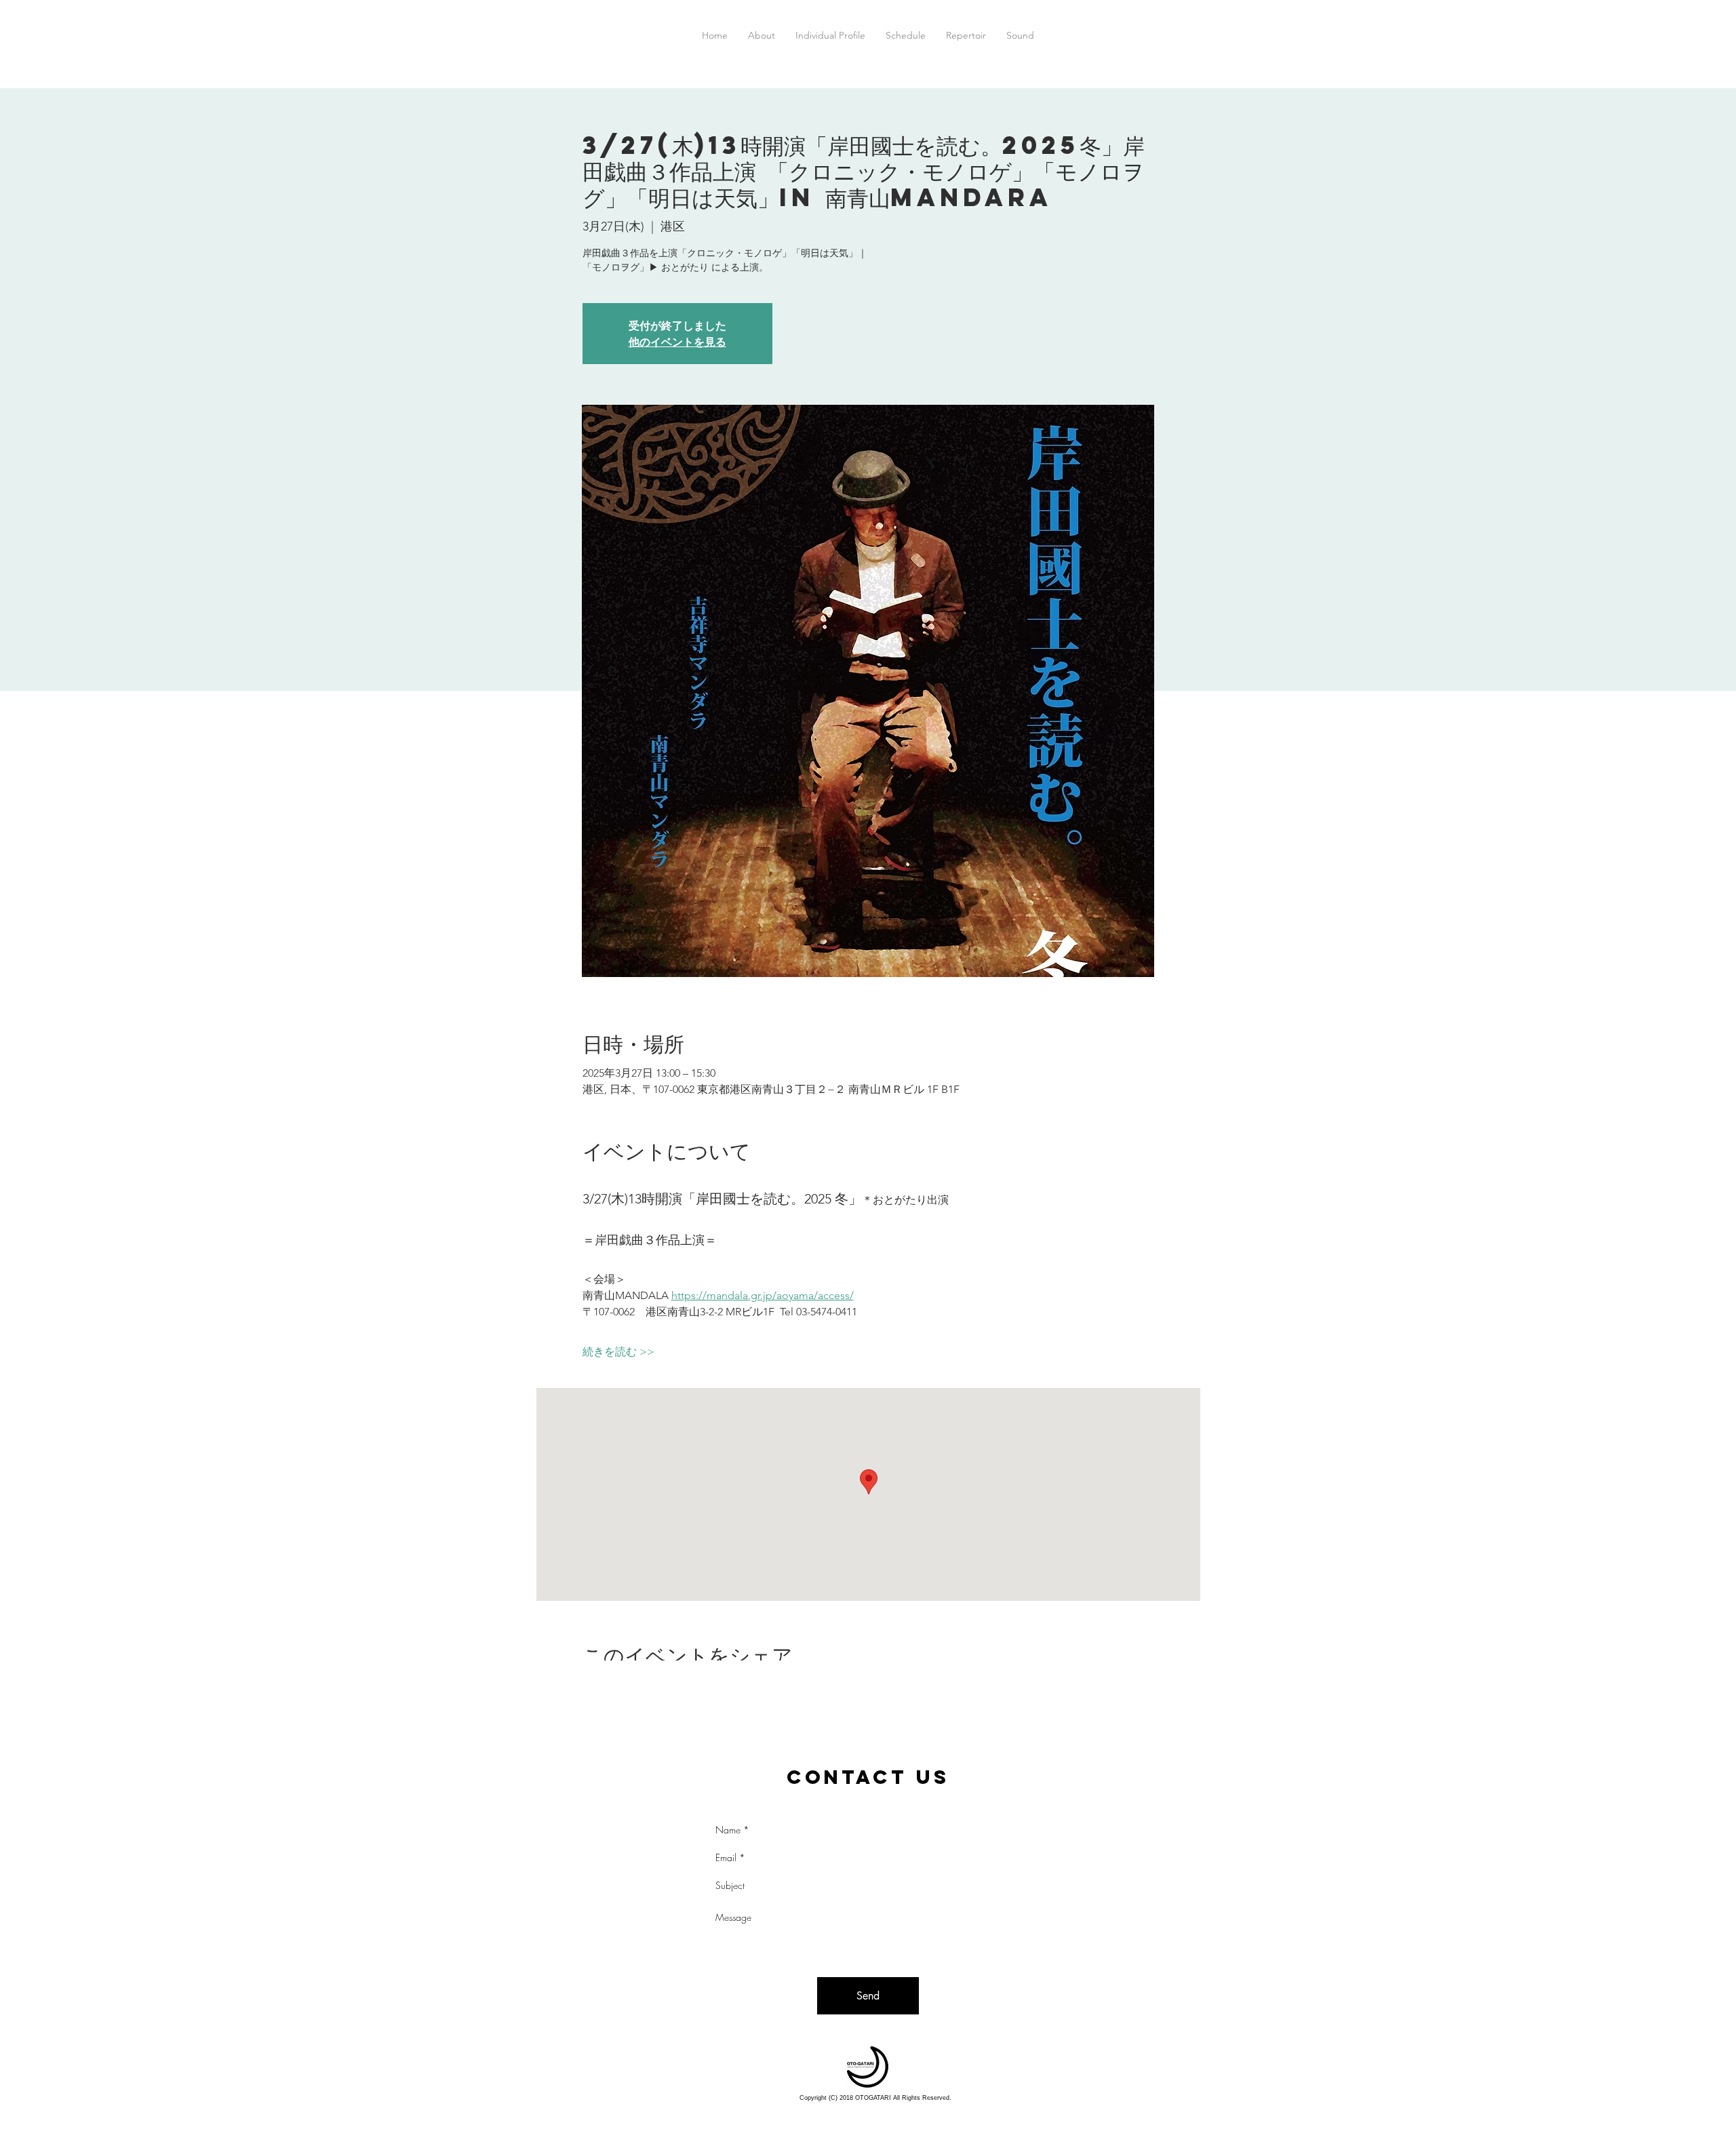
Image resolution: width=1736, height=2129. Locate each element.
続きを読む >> (618, 1352)
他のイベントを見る (677, 341)
